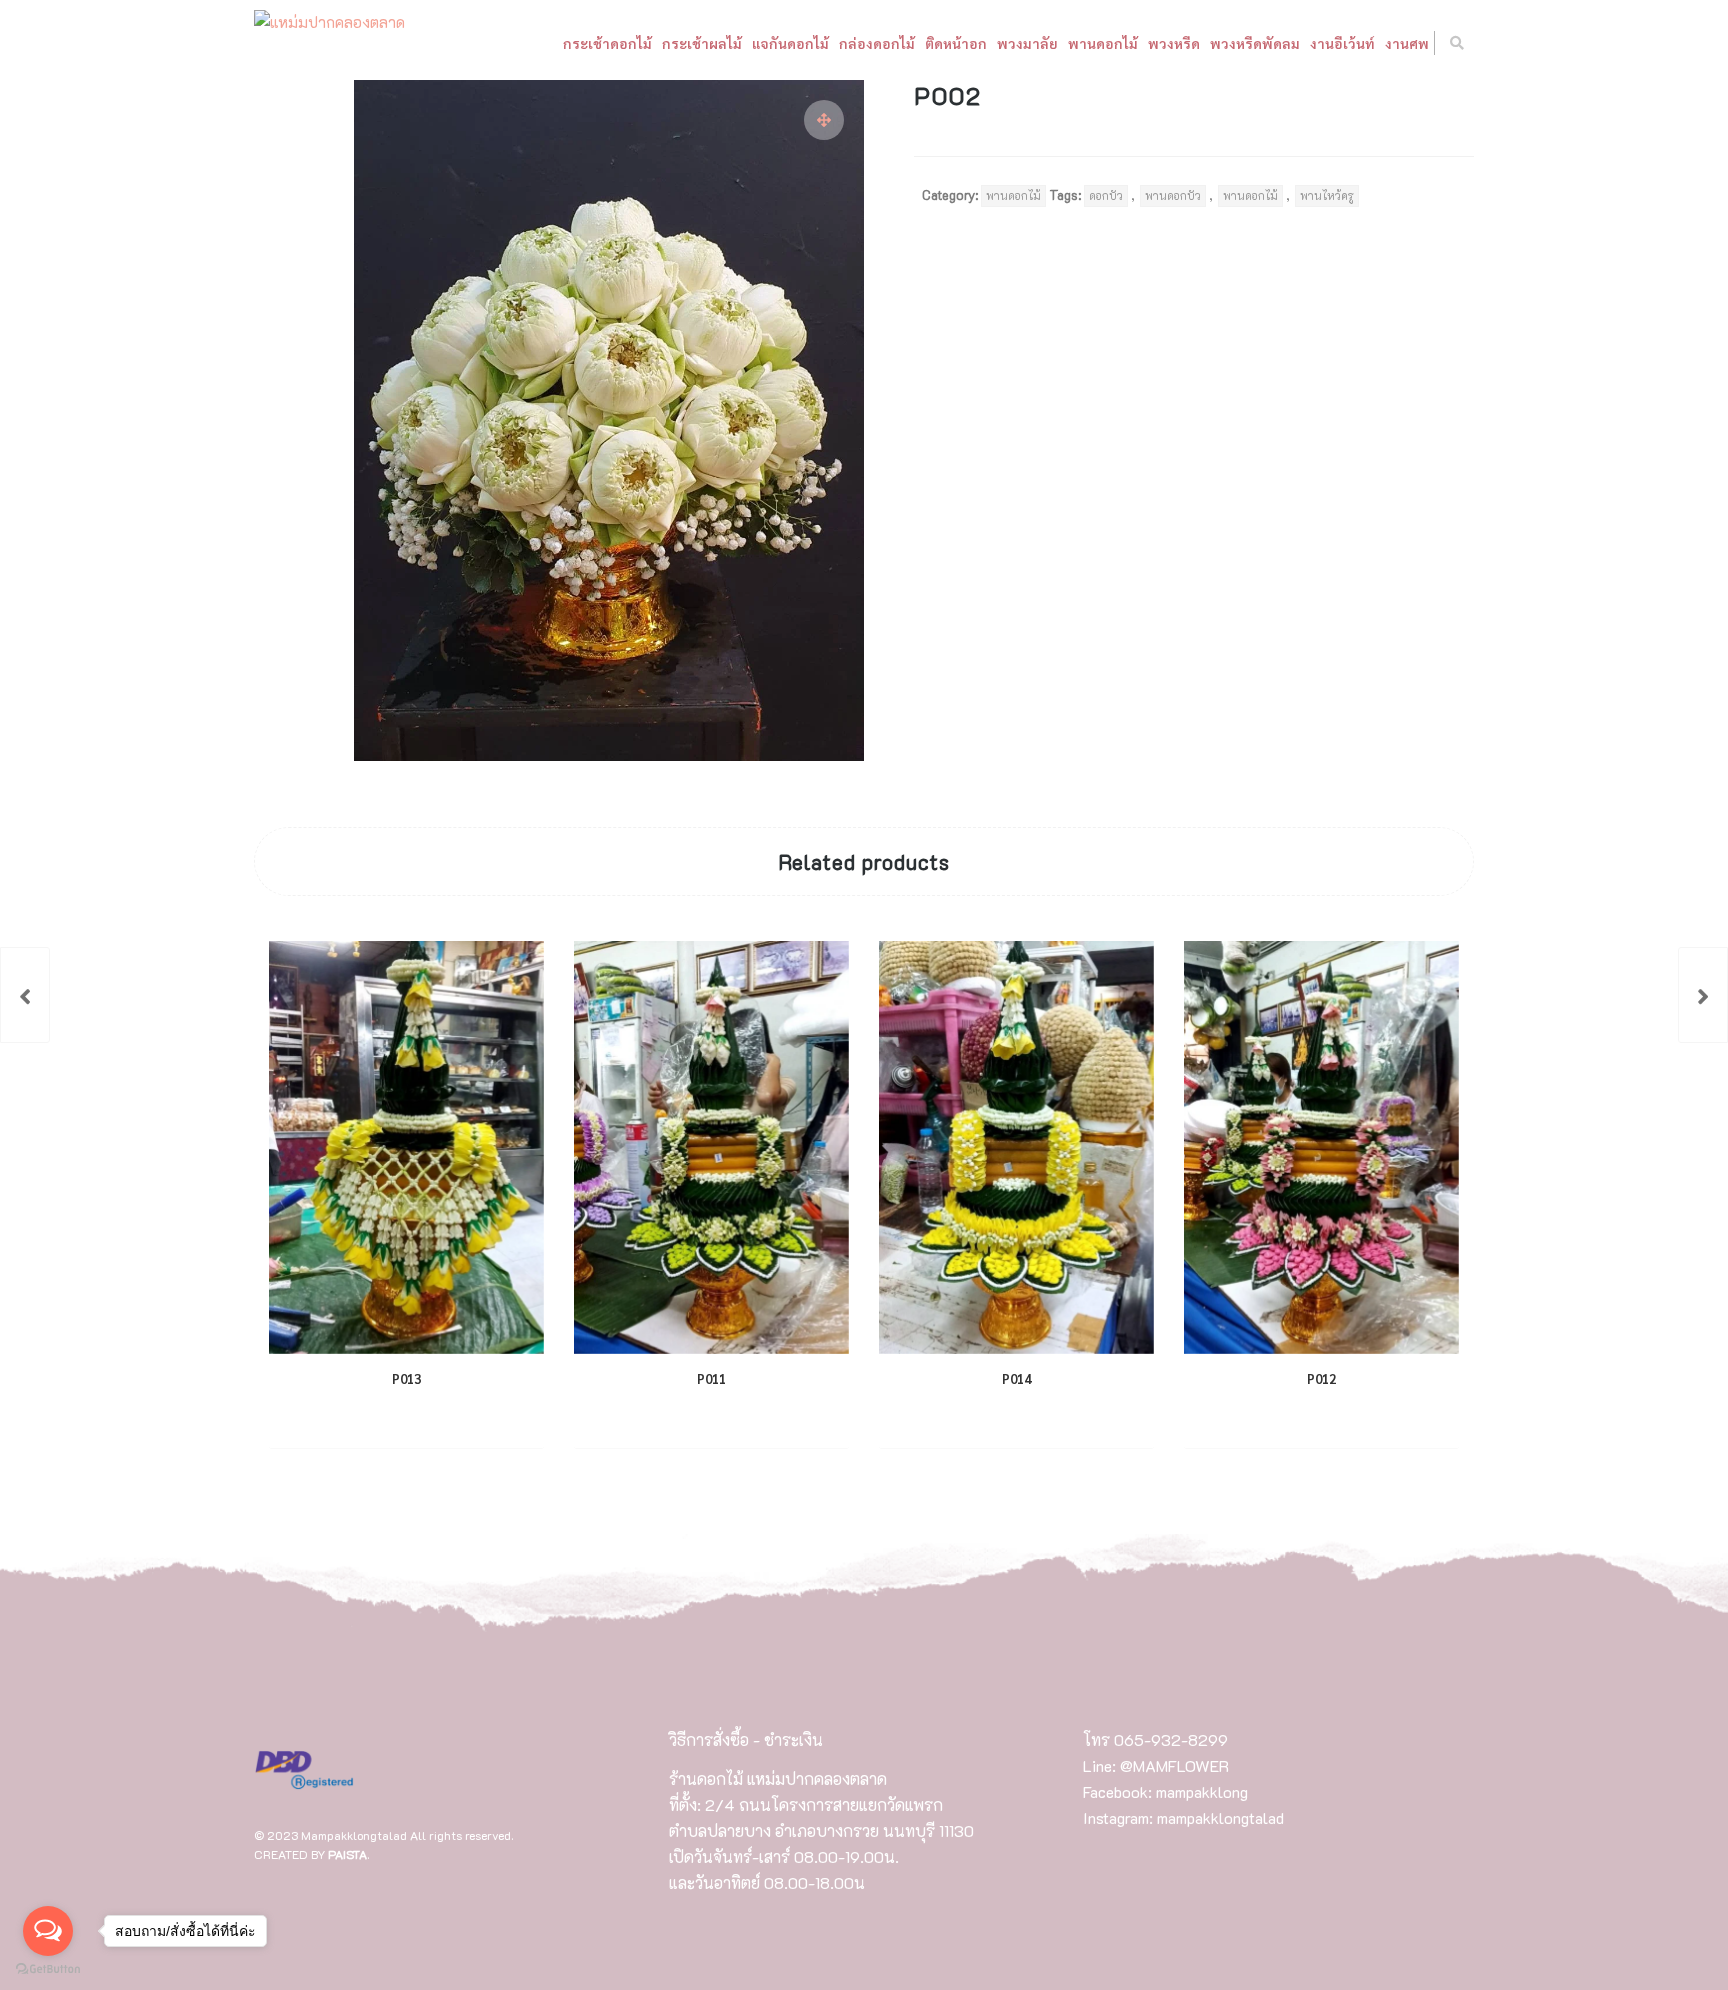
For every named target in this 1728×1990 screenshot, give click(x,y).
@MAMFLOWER (1174, 1765)
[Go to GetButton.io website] (48, 1969)
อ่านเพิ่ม (389, 1418)
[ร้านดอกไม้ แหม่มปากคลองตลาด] (329, 23)
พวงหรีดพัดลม (1255, 43)
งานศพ (1407, 43)
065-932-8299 (1171, 1739)
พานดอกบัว (1173, 195)
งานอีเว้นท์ (1342, 43)
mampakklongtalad (1220, 1817)
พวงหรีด (1174, 43)
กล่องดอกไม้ (877, 43)
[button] (824, 120)
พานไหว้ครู (1327, 195)
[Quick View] (453, 1418)
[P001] (25, 995)
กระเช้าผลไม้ (702, 43)
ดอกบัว (1106, 195)
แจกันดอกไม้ (790, 43)
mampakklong (1202, 1791)
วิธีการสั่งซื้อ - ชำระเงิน (746, 1739)
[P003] (1703, 995)
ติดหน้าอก (956, 43)
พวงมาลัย (1027, 43)
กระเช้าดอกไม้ (607, 43)
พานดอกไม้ (1103, 43)
